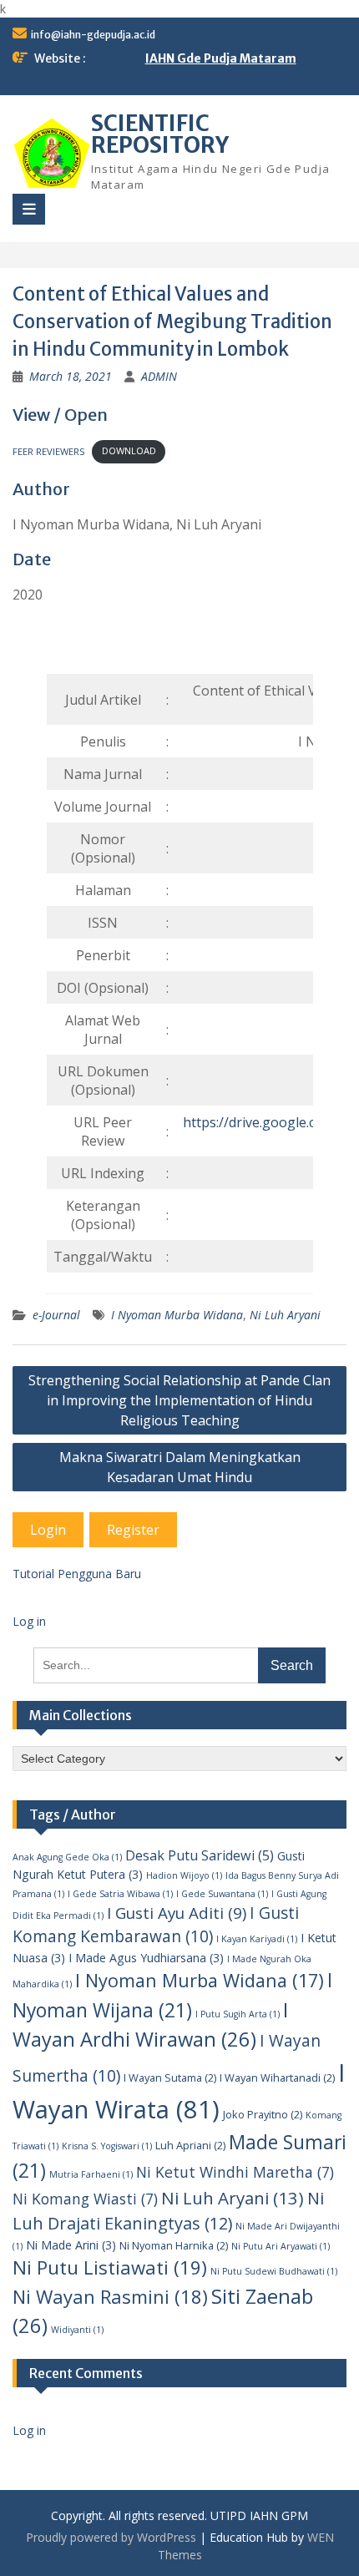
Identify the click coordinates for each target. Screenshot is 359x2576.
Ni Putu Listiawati (110, 2267)
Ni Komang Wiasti (85, 2199)
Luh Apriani (190, 2145)
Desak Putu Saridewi (200, 1855)
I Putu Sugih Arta (238, 2014)
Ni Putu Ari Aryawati (281, 2246)
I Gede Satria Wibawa (120, 1894)
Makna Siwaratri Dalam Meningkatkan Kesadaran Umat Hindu (180, 1467)
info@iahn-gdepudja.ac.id (93, 35)
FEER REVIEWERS (49, 450)
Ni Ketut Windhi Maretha (235, 2172)
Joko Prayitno (263, 2114)
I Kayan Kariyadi (257, 1939)
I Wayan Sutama (170, 2078)
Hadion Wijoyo (184, 1875)
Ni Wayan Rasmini (110, 2296)
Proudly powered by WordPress (111, 2537)
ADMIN (159, 376)
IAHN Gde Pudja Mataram (221, 58)
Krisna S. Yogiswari (107, 2146)
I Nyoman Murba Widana (177, 1315)
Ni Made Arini (71, 2245)
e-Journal (56, 1315)
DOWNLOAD (129, 450)
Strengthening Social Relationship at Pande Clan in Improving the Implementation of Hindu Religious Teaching (179, 1400)
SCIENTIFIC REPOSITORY (160, 134)
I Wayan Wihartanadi (277, 2078)
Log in (29, 1621)
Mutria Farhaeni (91, 2174)
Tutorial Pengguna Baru (77, 1574)
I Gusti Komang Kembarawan (156, 1925)
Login (48, 1530)
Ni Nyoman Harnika (174, 2245)
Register (133, 1530)
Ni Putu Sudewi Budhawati (274, 2271)
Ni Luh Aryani (285, 1315)
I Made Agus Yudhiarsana (146, 1958)
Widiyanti (77, 2330)
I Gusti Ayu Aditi (177, 1913)
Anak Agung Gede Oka (67, 1857)
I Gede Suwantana (222, 1894)
